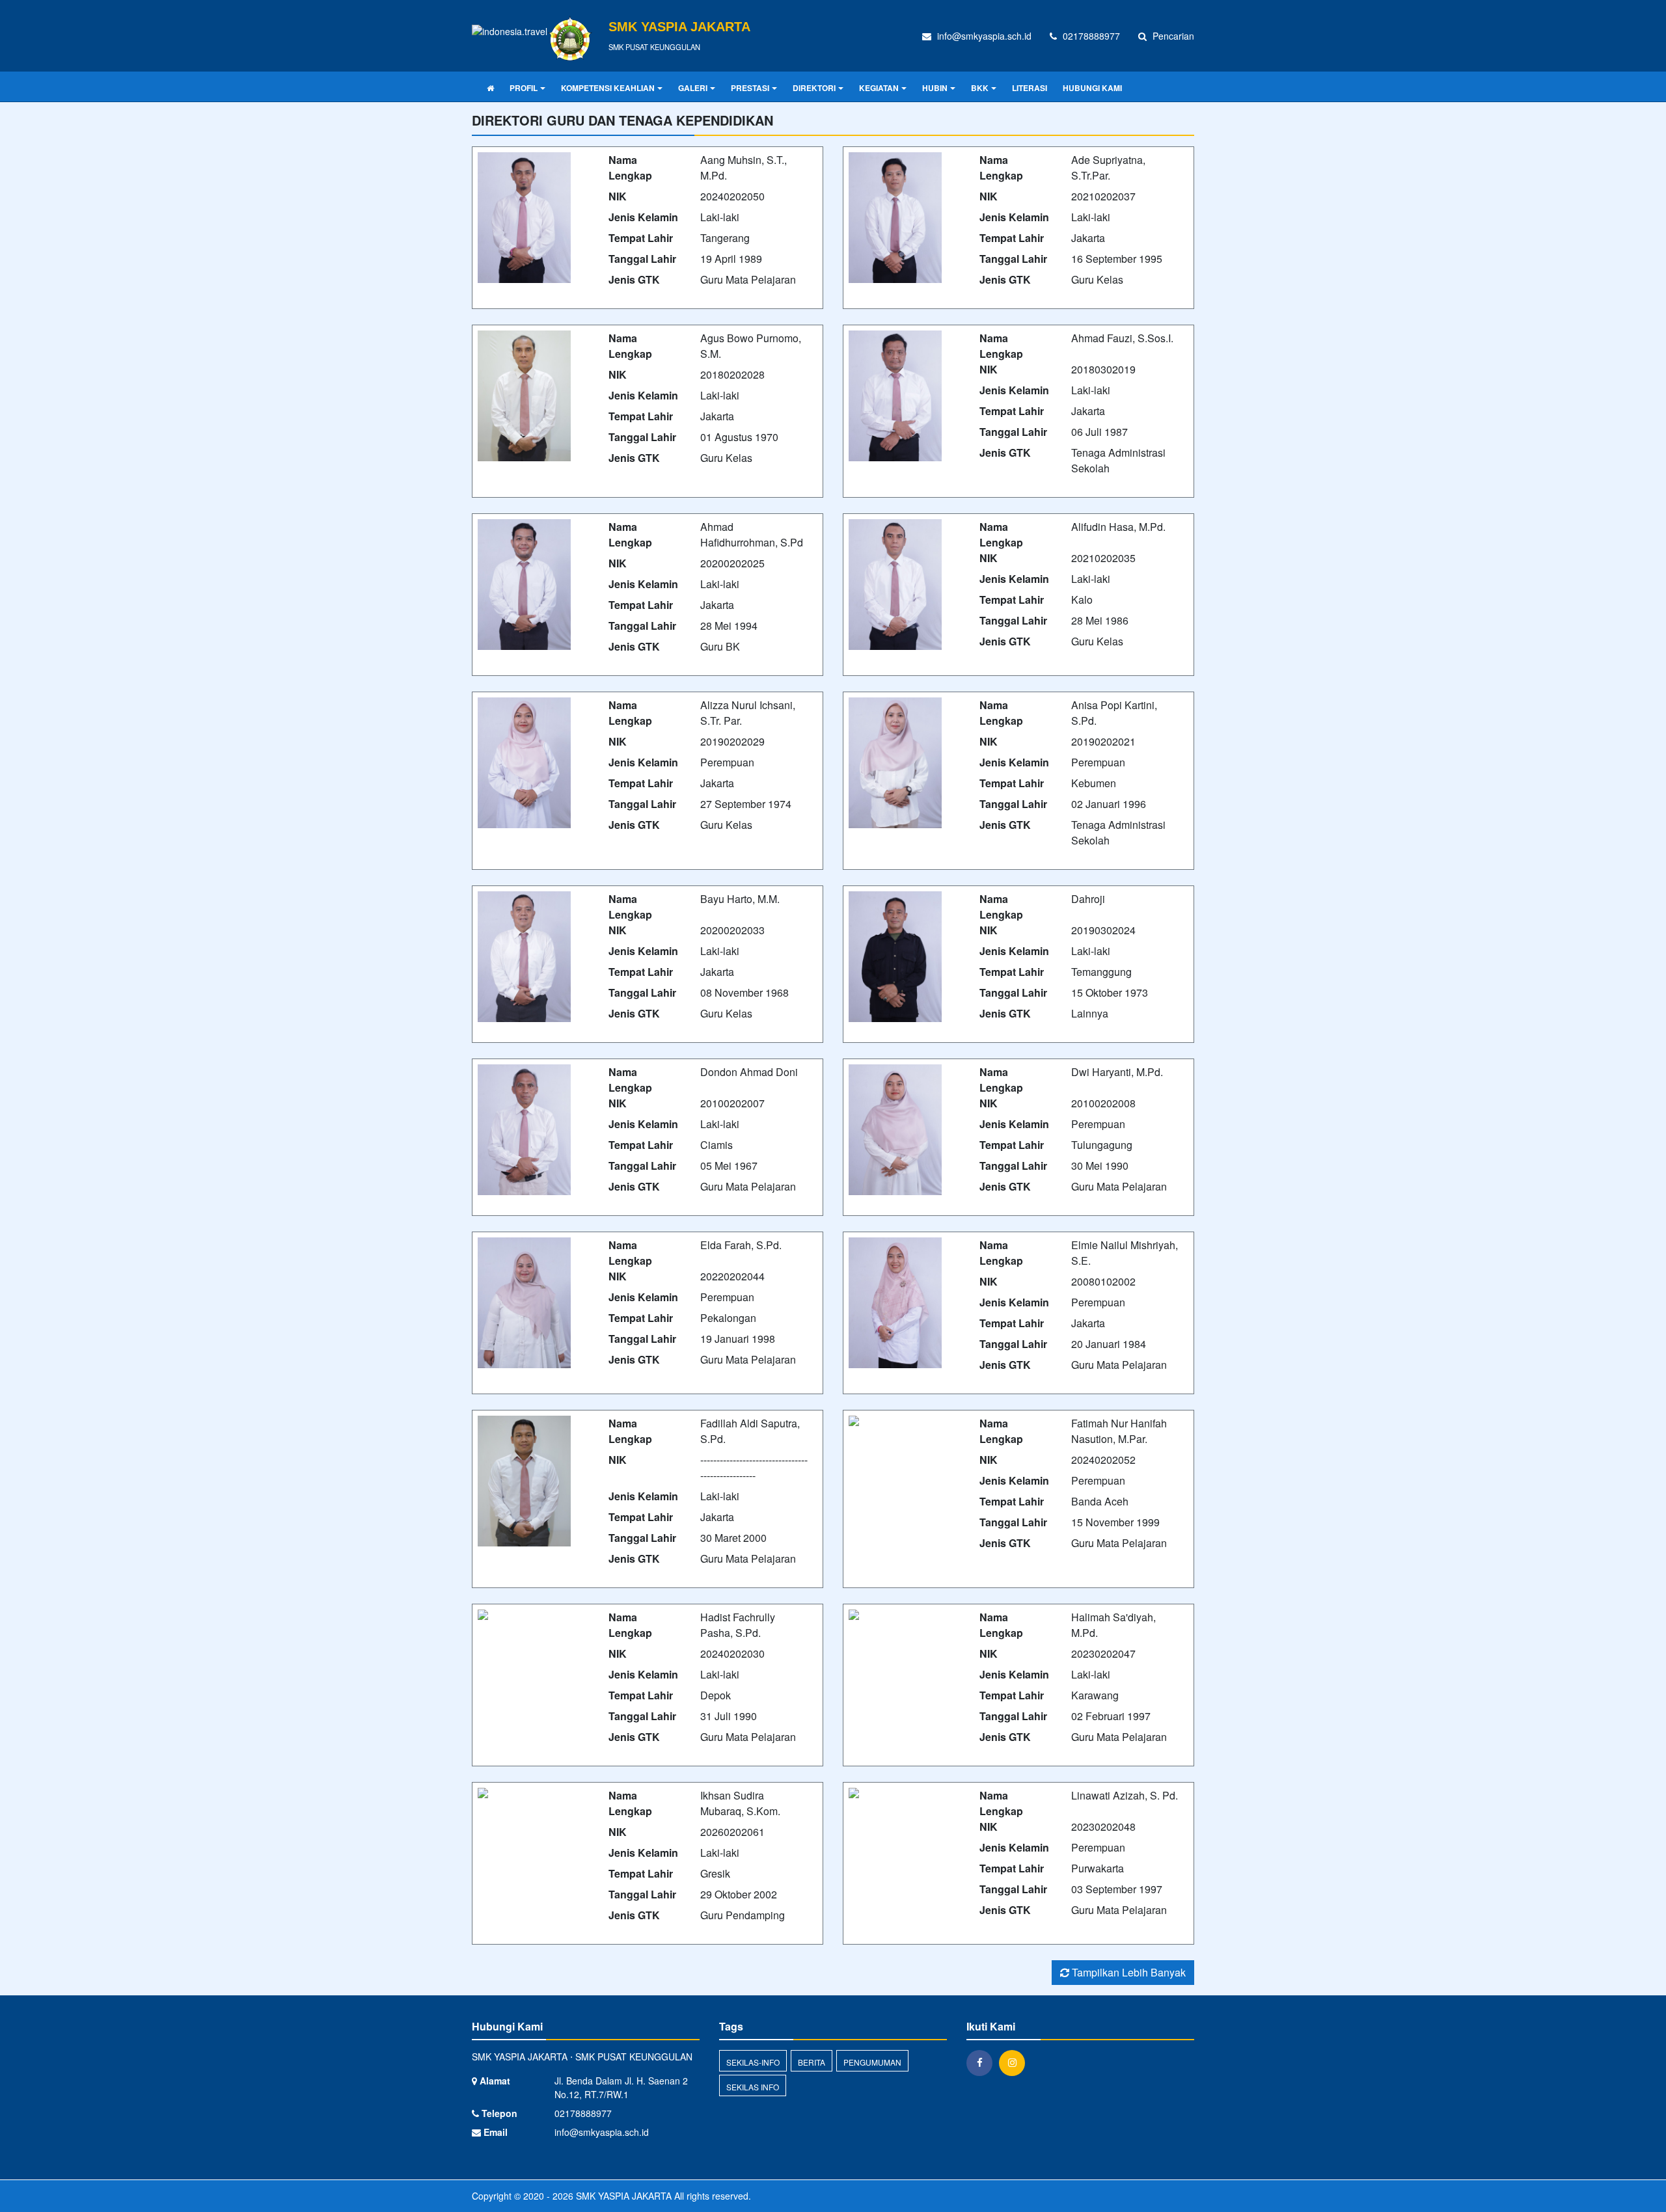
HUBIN (935, 88)
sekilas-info (753, 2062)
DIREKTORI (814, 88)
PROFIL (524, 88)
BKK (980, 88)
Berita (812, 2062)
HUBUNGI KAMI (1092, 88)
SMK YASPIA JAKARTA (622, 2196)
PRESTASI (750, 88)
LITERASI (1030, 88)
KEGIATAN (879, 88)
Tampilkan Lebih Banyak (1127, 1972)
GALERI (693, 88)
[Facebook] (983, 2062)
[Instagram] (1015, 2062)
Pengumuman (872, 2062)
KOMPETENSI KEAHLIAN (608, 88)
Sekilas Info (753, 2087)
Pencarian (1172, 36)
